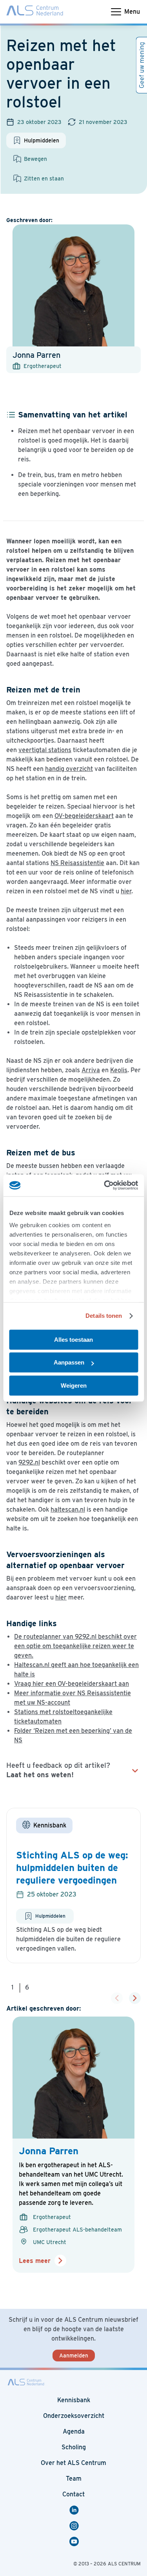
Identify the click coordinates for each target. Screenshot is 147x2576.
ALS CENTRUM (124, 2564)
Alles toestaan (73, 1340)
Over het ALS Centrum (73, 2463)
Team (74, 2479)
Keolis (119, 1070)
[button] (135, 1998)
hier (126, 891)
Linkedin (75, 2510)
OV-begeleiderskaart (84, 816)
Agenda (74, 2431)
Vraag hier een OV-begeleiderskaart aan (72, 1684)
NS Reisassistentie (77, 863)
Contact (73, 2494)
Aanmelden (74, 2356)
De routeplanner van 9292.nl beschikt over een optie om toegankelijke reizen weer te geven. (75, 1646)
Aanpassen (69, 1362)
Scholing (74, 2447)
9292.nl (29, 1462)
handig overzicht (69, 769)
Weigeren (74, 1385)
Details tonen (104, 1316)
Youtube (75, 2541)
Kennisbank (74, 2400)
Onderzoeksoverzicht (74, 2416)
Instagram (75, 2526)
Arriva (91, 1070)
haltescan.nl (68, 1509)
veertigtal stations (45, 750)
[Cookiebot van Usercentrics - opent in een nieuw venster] (105, 1185)
